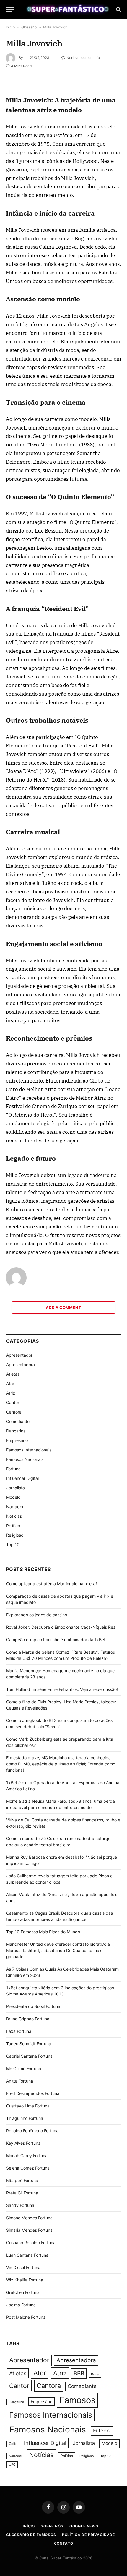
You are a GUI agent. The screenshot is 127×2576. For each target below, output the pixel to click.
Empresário (17, 1440)
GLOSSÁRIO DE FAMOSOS (31, 2535)
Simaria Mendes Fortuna (29, 2230)
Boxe (95, 2374)
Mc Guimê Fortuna (24, 2068)
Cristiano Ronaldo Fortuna (31, 2243)
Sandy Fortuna (20, 2205)
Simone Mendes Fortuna (29, 2218)
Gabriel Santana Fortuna (29, 2056)
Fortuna (13, 1469)
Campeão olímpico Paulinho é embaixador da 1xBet (56, 1640)
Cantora (14, 1412)
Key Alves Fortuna (23, 2143)
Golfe (13, 2444)
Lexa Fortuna (19, 2031)
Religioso (15, 1535)
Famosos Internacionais (29, 1450)
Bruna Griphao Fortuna (28, 2019)
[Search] (118, 10)
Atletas (13, 1374)
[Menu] (10, 10)
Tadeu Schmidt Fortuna (29, 2044)
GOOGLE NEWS (84, 2526)
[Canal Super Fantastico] (66, 9)
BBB (79, 2373)
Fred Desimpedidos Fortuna (33, 2093)
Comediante (18, 1421)
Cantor (13, 1402)
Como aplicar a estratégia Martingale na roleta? (52, 1584)
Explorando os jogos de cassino (37, 1615)
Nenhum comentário (83, 58)
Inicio (10, 27)
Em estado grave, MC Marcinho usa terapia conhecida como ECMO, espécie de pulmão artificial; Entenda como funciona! (61, 1764)
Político (13, 1526)
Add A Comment (63, 1308)
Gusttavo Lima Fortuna (28, 2106)
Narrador (15, 1507)
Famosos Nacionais (25, 1459)
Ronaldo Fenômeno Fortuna (32, 2131)
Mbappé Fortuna (22, 2180)
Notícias (14, 1516)
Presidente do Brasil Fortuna (33, 2006)
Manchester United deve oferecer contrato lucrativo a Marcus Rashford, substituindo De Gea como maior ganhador (58, 1950)
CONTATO (64, 2543)
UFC (12, 2465)
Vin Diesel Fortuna (23, 2267)
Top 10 (13, 1545)
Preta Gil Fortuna (22, 2193)
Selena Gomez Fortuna (28, 2168)
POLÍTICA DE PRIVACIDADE (88, 2535)
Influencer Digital (22, 1478)
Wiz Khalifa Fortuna (25, 2280)
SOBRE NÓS (52, 2526)
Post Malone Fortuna (26, 2317)
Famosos (77, 2400)
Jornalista (16, 1488)
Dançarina (16, 1431)
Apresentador (19, 1355)
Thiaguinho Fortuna (25, 2118)
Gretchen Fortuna (23, 2292)
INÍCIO (29, 2526)
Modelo (13, 1497)
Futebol (102, 2431)
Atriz (11, 1393)
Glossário (29, 27)
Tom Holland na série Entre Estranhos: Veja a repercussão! (62, 1689)
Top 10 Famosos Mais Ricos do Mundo (43, 1932)
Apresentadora (21, 1365)
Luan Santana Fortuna (27, 2255)
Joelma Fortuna (21, 2305)
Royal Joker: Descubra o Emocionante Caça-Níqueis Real (61, 1627)
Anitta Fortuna (20, 2081)
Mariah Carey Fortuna (27, 2155)
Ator (10, 1383)
